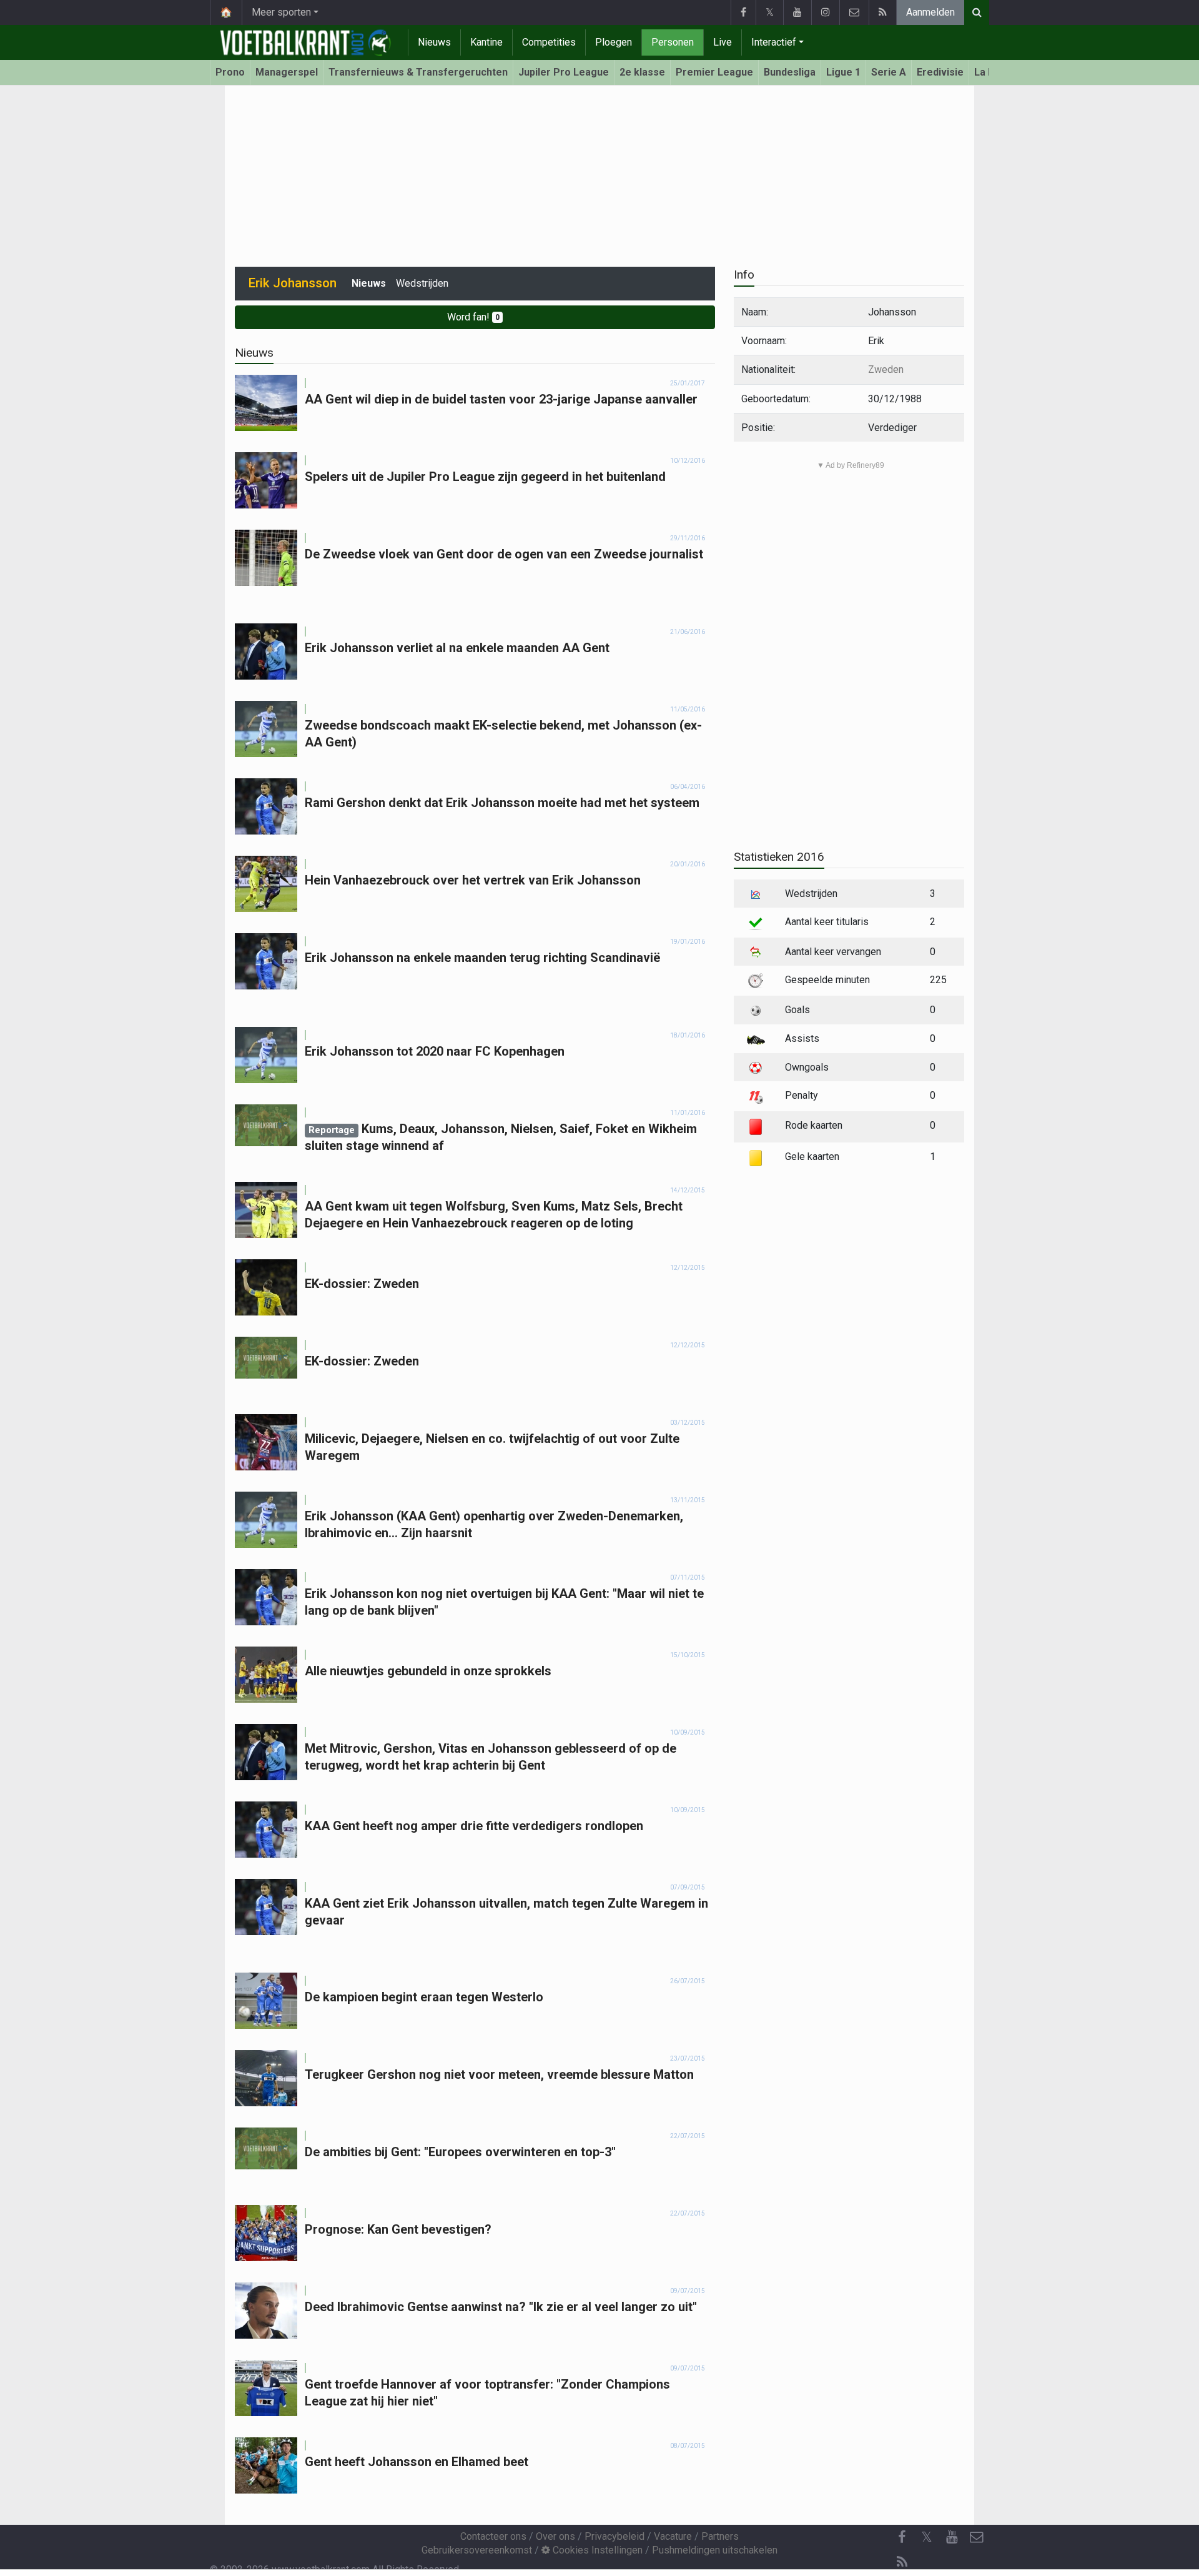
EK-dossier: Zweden (362, 1284)
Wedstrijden (422, 283)
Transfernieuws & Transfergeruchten (418, 72)
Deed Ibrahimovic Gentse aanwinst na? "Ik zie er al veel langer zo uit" (501, 2307)
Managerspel (287, 72)
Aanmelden (930, 12)
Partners (720, 2536)
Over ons (555, 2536)
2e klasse (642, 72)
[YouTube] (797, 12)
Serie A (889, 72)
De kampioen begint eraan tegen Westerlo (424, 1997)
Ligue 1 (843, 72)
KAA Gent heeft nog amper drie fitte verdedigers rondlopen (474, 1826)
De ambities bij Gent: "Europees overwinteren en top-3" (460, 2152)
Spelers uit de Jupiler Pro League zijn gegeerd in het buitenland (485, 477)
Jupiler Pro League (564, 72)
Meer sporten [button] (281, 12)
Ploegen (614, 42)
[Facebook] (743, 12)
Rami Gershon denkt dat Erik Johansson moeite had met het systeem (502, 803)
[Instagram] (825, 12)
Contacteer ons (493, 2536)
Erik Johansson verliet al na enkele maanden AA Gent (457, 648)
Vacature (673, 2536)
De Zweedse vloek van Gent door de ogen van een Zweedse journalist (504, 554)
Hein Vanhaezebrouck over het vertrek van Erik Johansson (473, 880)
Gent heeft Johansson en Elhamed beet (417, 2462)
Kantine (486, 42)
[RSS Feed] (882, 12)
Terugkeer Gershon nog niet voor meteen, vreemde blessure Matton (499, 2074)
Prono (230, 72)
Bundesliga (790, 72)
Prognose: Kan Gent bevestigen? (398, 2229)
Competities (549, 42)
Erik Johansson (293, 283)
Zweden (886, 369)
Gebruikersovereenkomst (477, 2550)
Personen (673, 42)
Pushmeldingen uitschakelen (715, 2550)
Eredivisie (940, 72)
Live (723, 42)
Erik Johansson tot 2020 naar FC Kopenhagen (435, 1051)
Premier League (714, 72)
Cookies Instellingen (596, 2550)
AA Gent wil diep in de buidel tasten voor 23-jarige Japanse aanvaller (501, 399)
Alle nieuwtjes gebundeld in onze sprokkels (428, 1671)
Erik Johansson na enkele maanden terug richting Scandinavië (482, 958)
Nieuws (434, 42)
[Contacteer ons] (854, 12)
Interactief (774, 42)
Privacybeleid (614, 2536)
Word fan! (473, 317)
